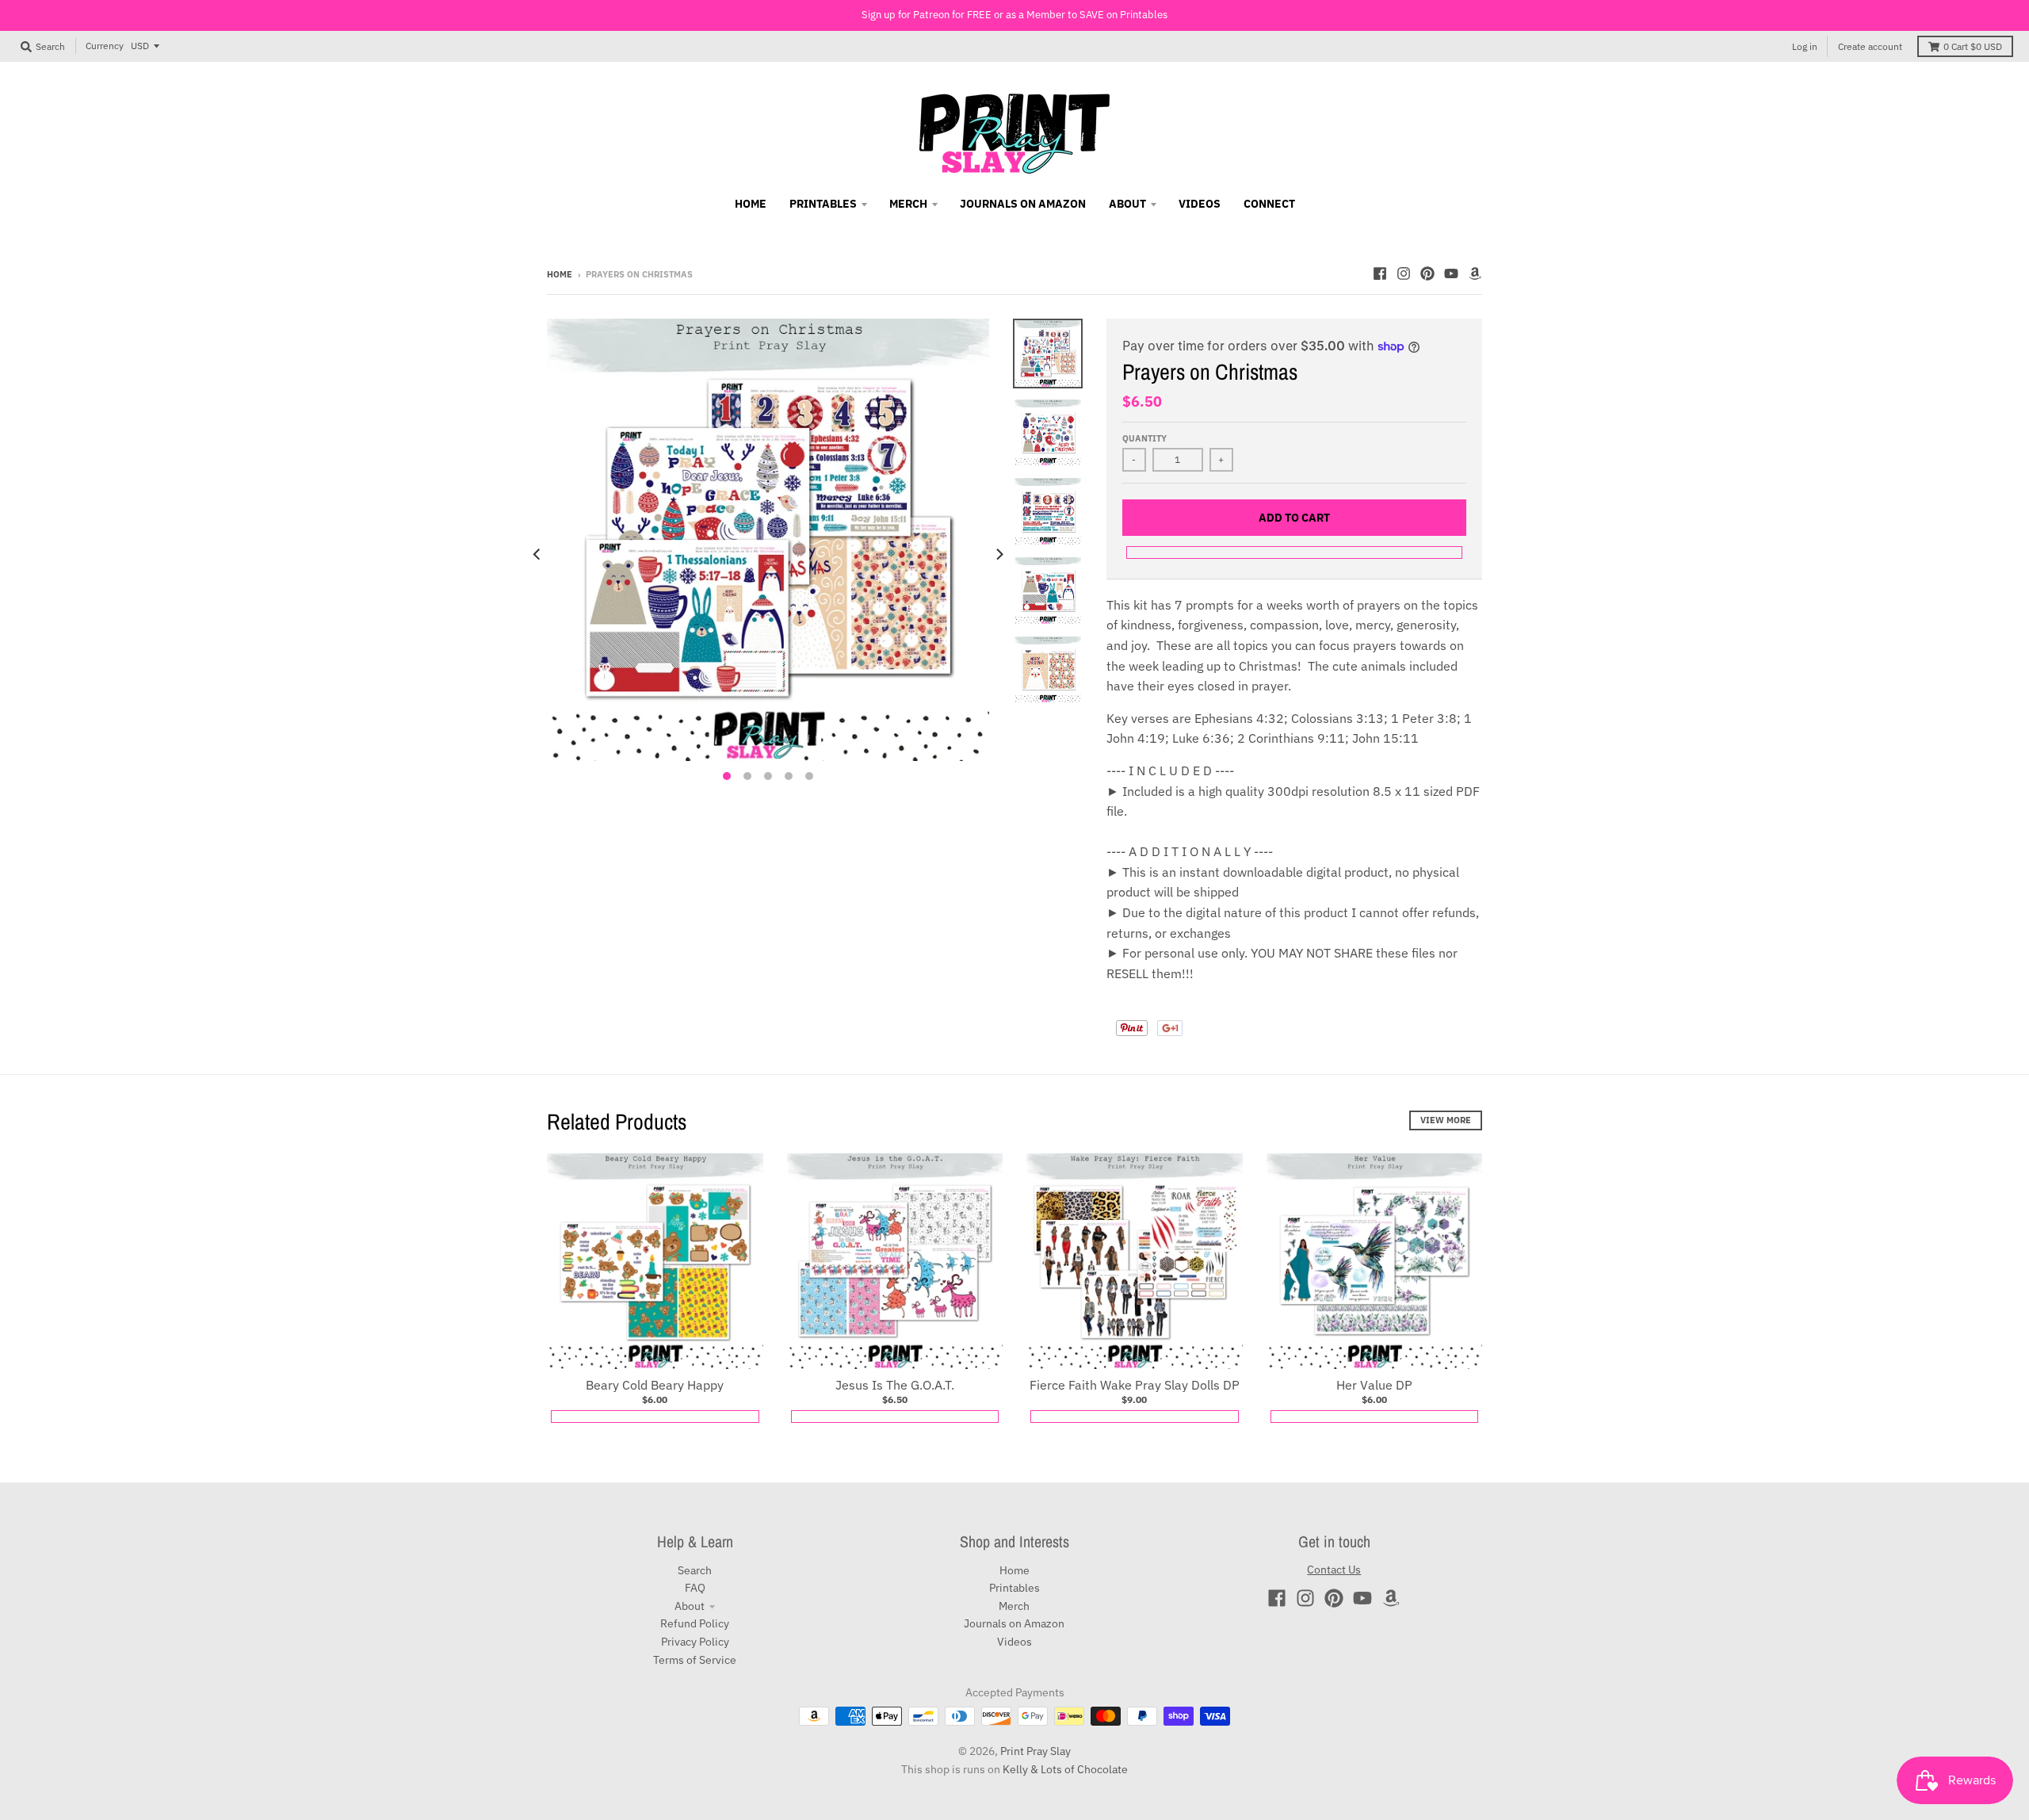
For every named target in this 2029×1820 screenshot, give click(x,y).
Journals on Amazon (1014, 1623)
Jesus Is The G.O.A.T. (895, 1385)
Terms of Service (695, 1660)
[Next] (999, 554)
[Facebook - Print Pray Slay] (1380, 273)
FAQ (695, 1588)
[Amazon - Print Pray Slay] (1475, 273)
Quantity (1144, 438)
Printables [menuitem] (823, 204)
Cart (1973, 46)
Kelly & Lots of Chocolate (1065, 1769)
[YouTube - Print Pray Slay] (1451, 273)
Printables (1014, 1588)
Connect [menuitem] (1269, 204)
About (690, 1606)
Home (560, 274)
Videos (1014, 1642)
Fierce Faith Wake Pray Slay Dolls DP (1135, 1385)
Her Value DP (1374, 1385)
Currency (105, 46)
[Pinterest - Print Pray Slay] (1427, 273)
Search (695, 1570)
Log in (1805, 46)
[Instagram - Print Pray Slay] (1404, 273)
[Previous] (537, 554)
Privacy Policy (695, 1642)
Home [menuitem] (751, 204)
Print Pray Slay (1036, 1751)
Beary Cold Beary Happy (655, 1385)
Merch (1014, 1606)
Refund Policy (695, 1623)
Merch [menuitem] (908, 204)
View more (1446, 1120)
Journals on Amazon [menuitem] (1023, 204)
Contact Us (1334, 1570)
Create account (1870, 46)
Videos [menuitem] (1200, 204)
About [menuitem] (1127, 204)
